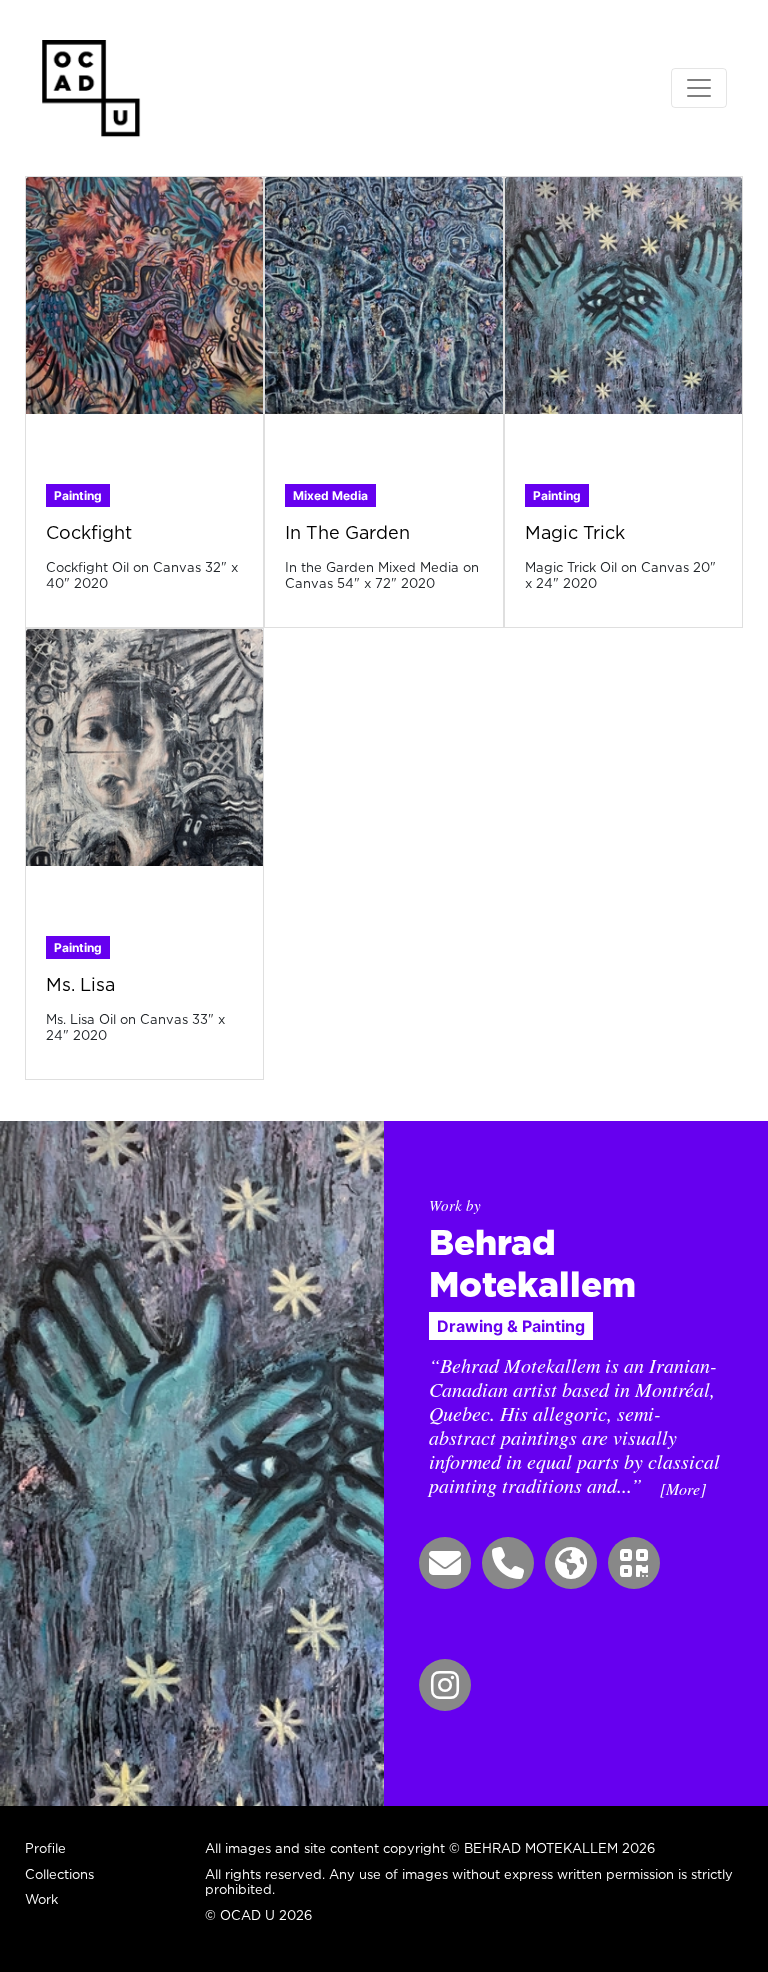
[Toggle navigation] (699, 88)
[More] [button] (683, 1488)
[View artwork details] (144, 294)
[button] (445, 1563)
